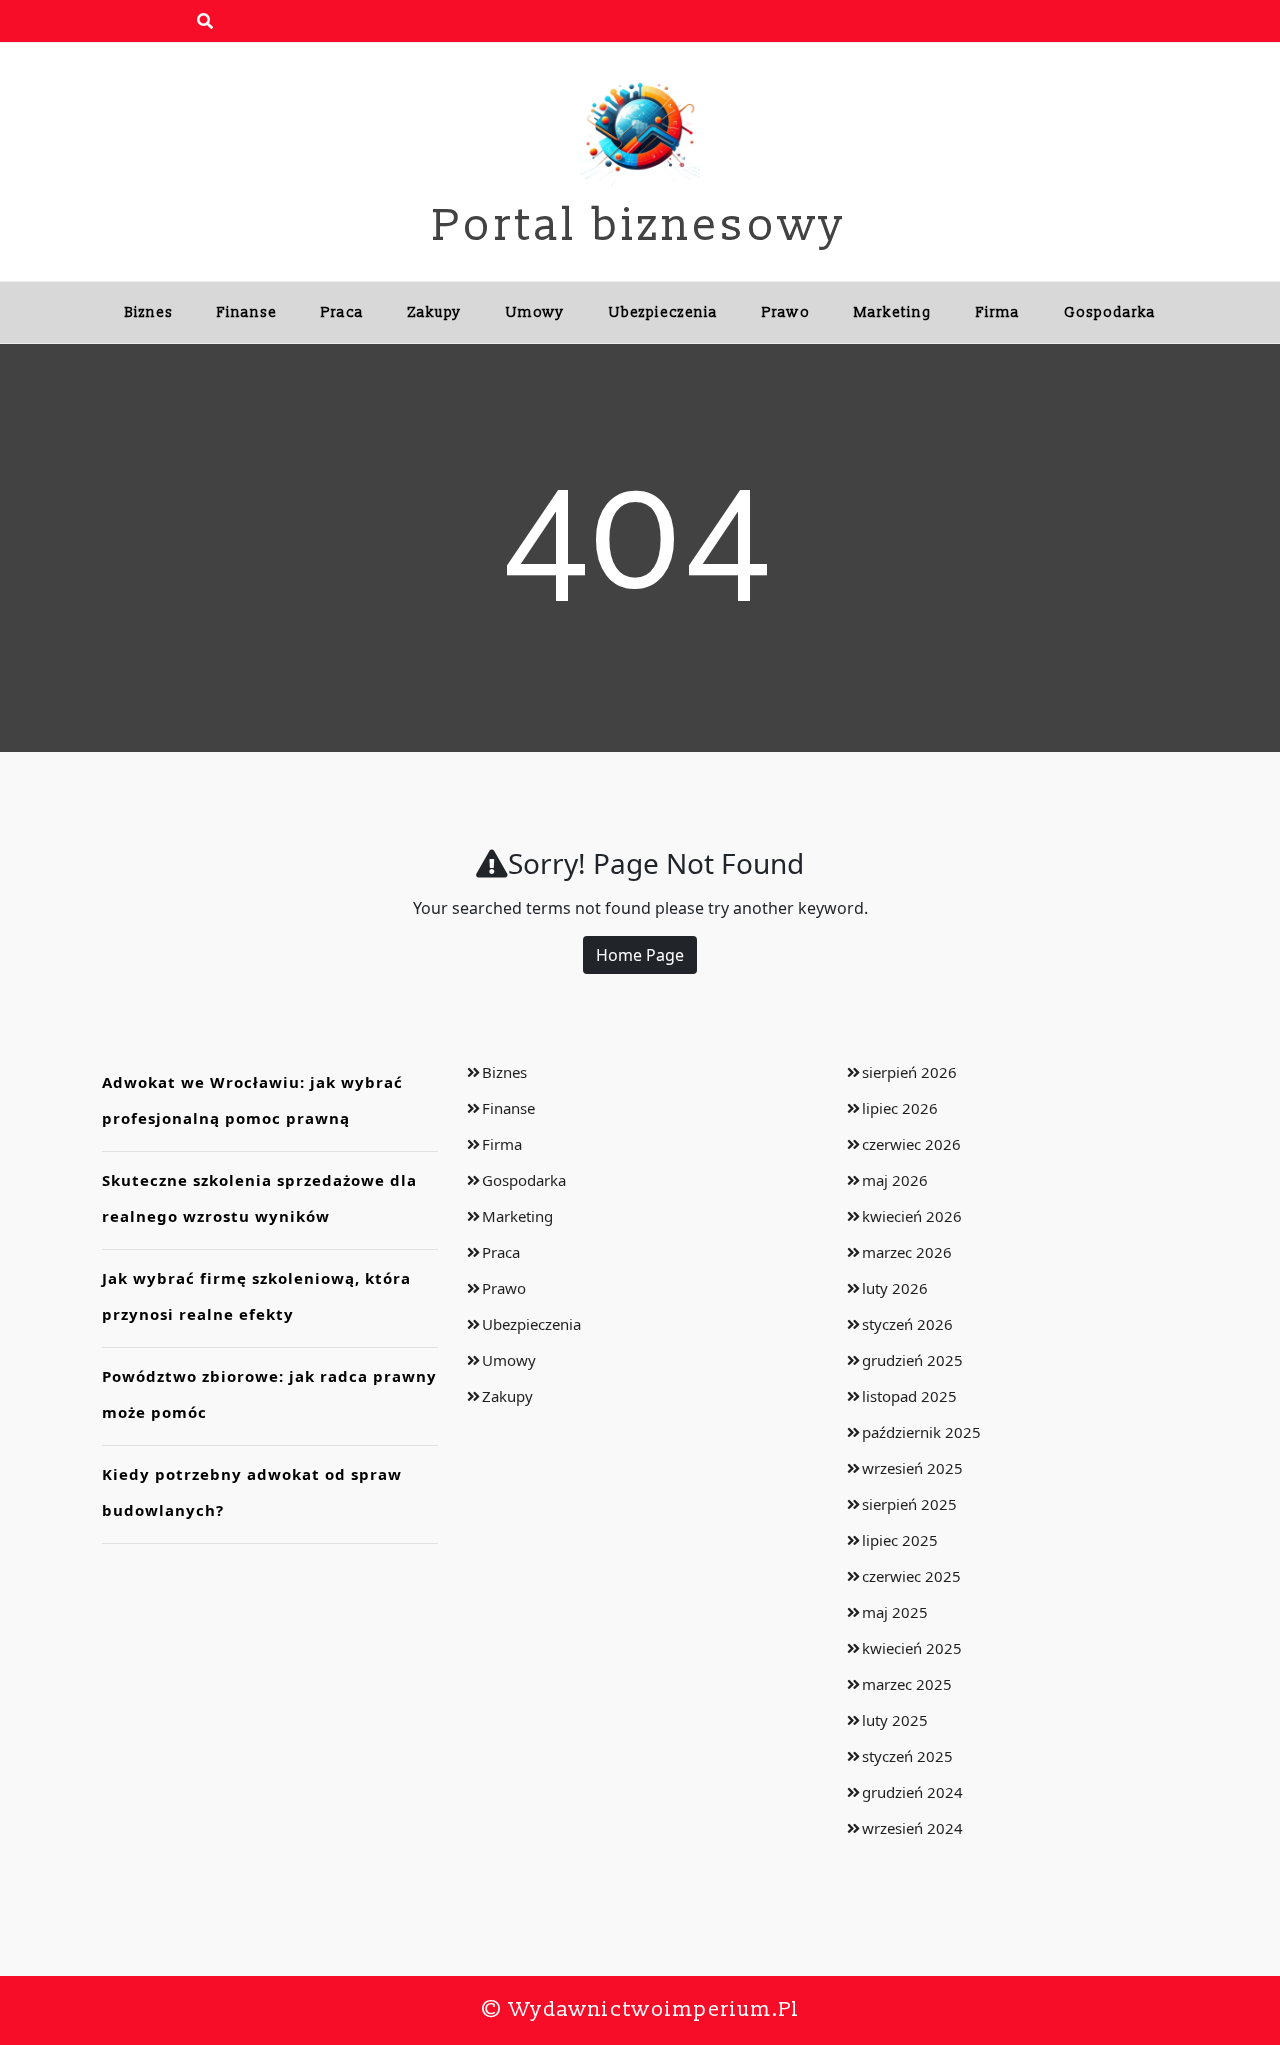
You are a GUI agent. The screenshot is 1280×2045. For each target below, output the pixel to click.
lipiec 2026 (900, 1108)
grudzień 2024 (912, 1792)
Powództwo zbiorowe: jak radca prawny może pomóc (269, 1394)
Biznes (149, 312)
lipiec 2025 (900, 1540)
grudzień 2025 (912, 1360)
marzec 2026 (907, 1252)
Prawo (786, 312)
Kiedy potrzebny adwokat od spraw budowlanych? (252, 1492)
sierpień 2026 (909, 1072)
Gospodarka (1110, 312)
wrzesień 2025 (912, 1468)
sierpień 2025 (909, 1504)
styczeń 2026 (907, 1324)
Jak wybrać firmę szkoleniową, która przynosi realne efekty (256, 1296)
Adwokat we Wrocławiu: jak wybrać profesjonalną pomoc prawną (252, 1100)
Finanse (247, 312)
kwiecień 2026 (912, 1216)
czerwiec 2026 (911, 1144)
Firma (998, 312)
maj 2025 (895, 1612)
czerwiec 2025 (911, 1576)
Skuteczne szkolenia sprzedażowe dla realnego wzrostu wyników (259, 1198)
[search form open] (205, 21)
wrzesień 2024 (912, 1828)
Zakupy (435, 312)
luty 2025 (895, 1720)
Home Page (640, 955)
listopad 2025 (909, 1396)
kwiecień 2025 (912, 1648)
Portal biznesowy (640, 226)
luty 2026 (895, 1288)
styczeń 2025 (907, 1756)
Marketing (893, 312)
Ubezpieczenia (663, 312)
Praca (342, 312)
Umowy (535, 312)
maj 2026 (895, 1180)
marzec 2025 (907, 1684)
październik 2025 (921, 1432)
